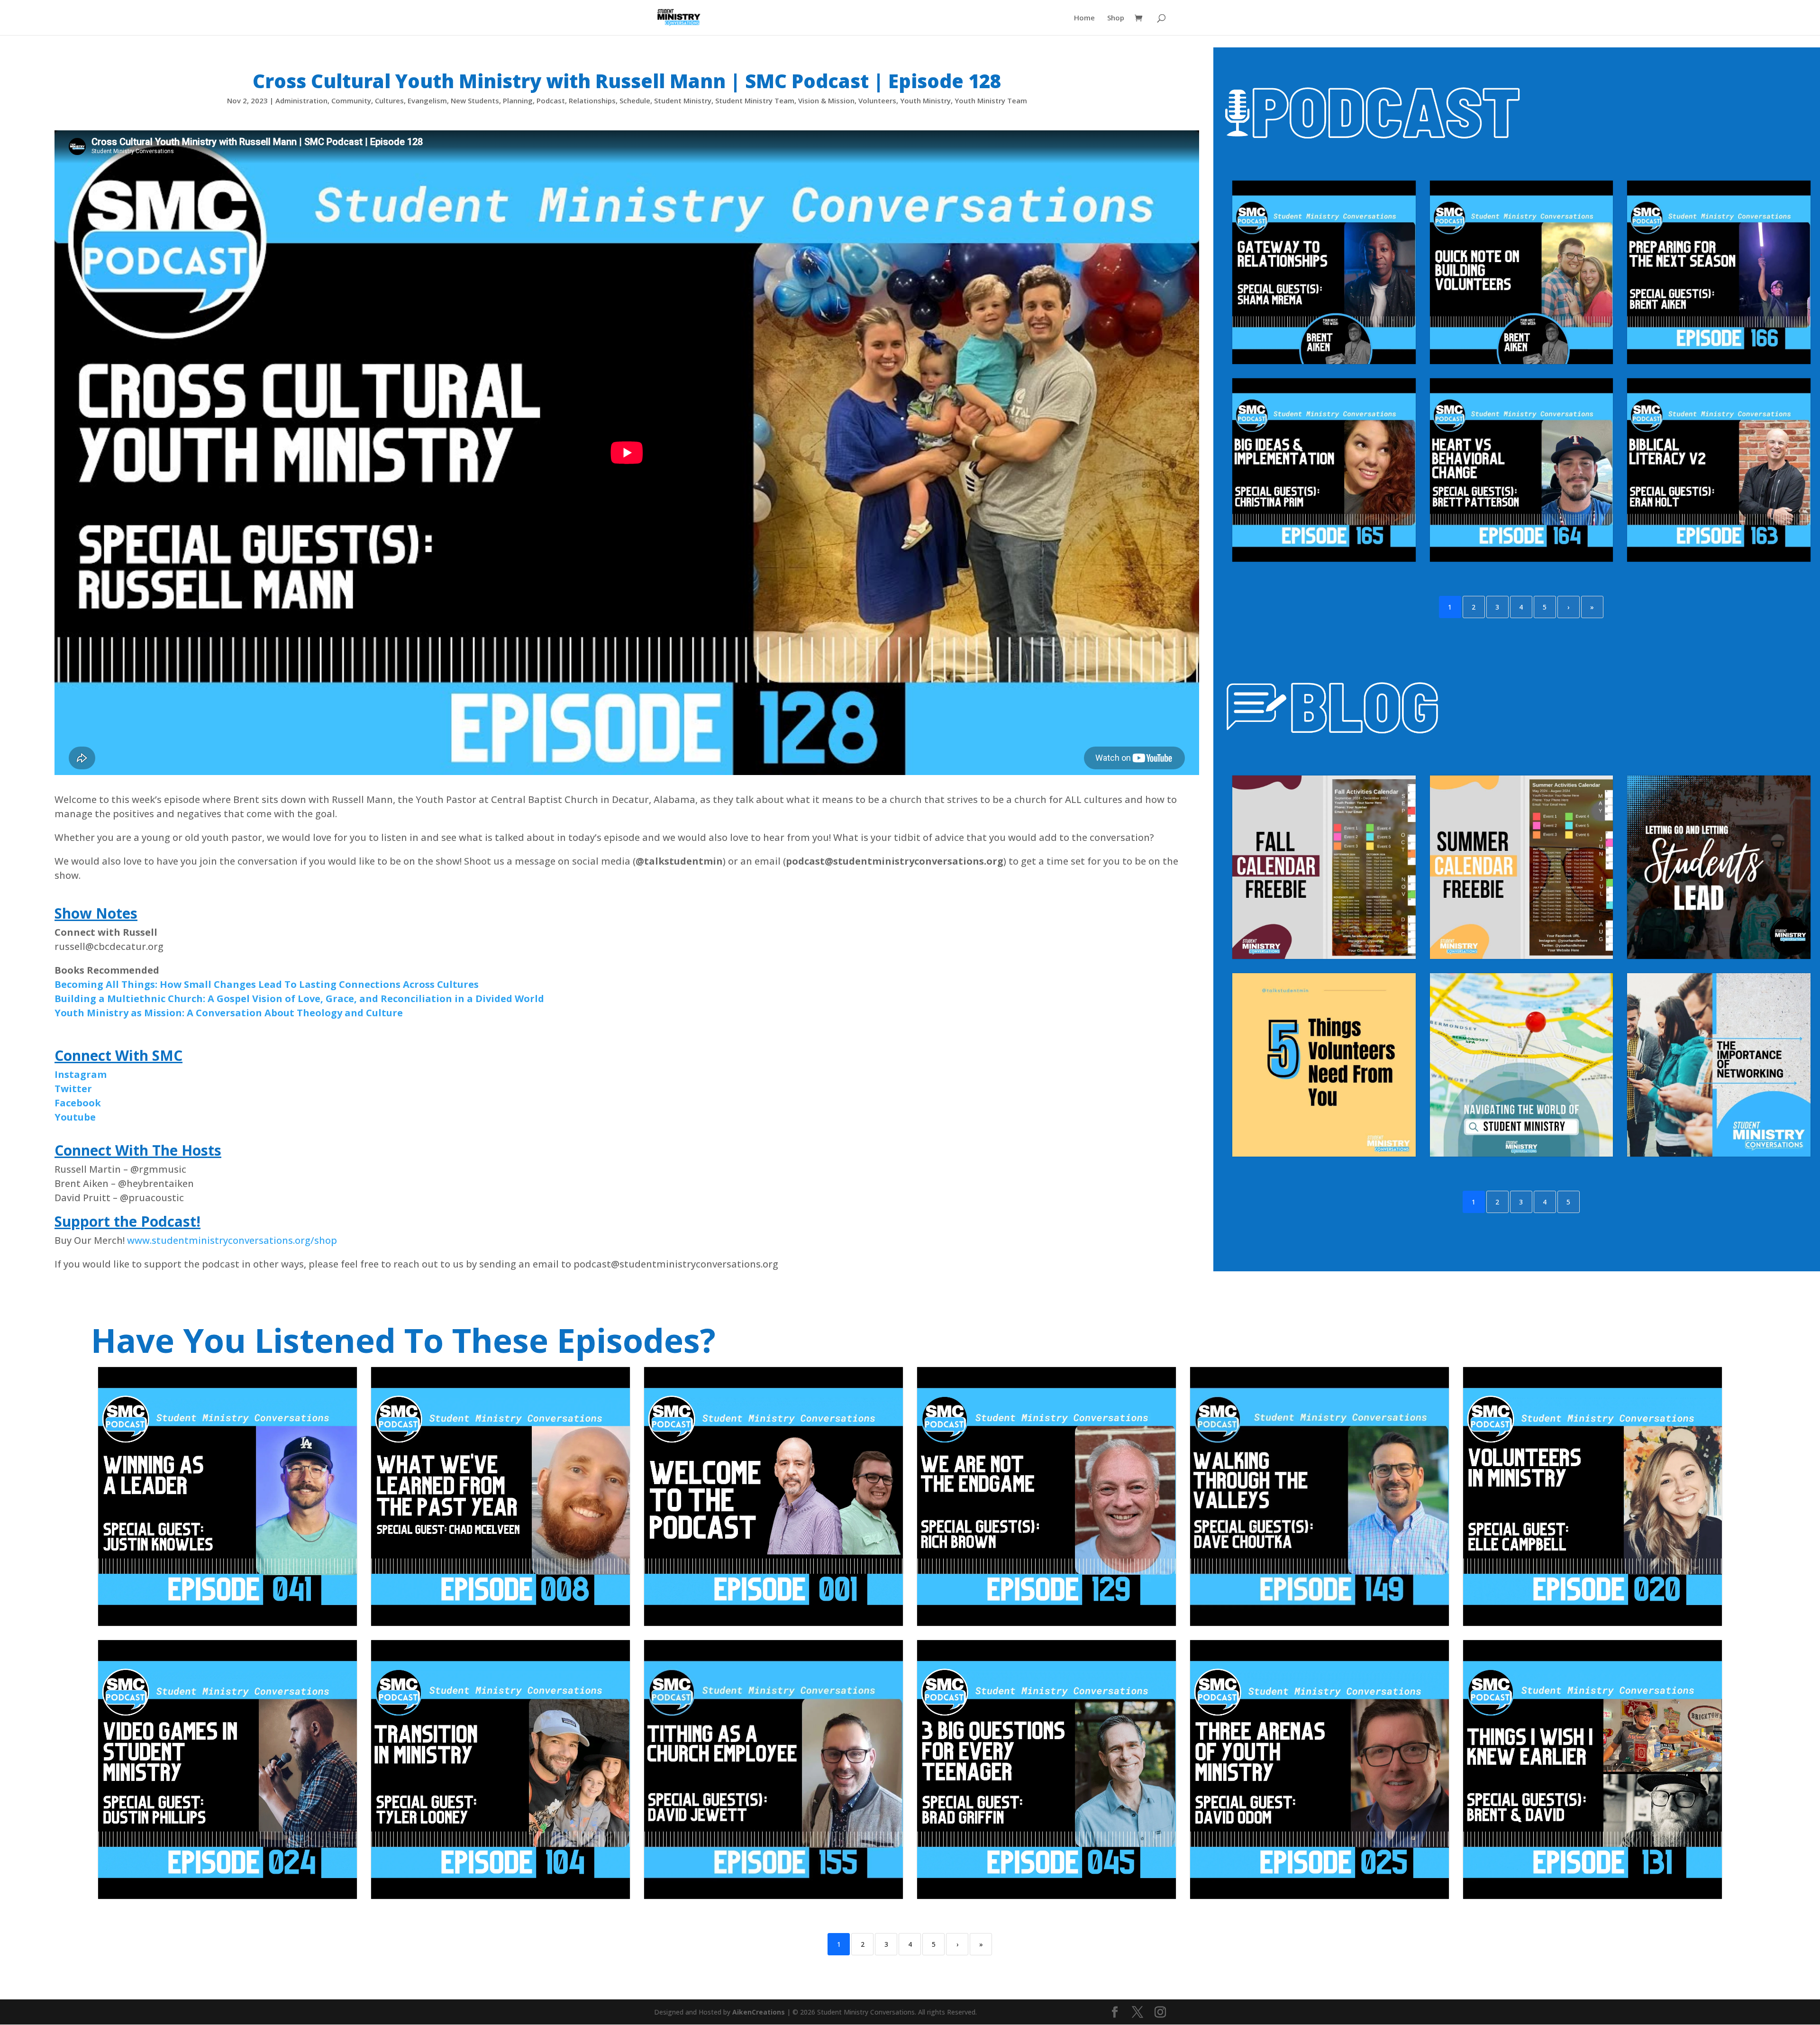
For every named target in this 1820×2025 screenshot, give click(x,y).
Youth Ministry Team (991, 100)
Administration (301, 100)
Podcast (551, 100)
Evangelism (427, 100)
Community (351, 100)
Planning (518, 100)
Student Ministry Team (755, 100)
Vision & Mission (826, 100)
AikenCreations (760, 2012)
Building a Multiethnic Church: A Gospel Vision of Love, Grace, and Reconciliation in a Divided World (299, 999)
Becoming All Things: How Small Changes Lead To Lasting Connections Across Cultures (267, 984)
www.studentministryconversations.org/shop (232, 1240)
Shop (1116, 18)
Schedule (635, 100)
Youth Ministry (925, 100)
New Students (475, 100)
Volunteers (877, 100)
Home (1084, 18)
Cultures (389, 100)
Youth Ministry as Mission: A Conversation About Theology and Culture (229, 1013)
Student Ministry (683, 100)
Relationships (592, 100)
